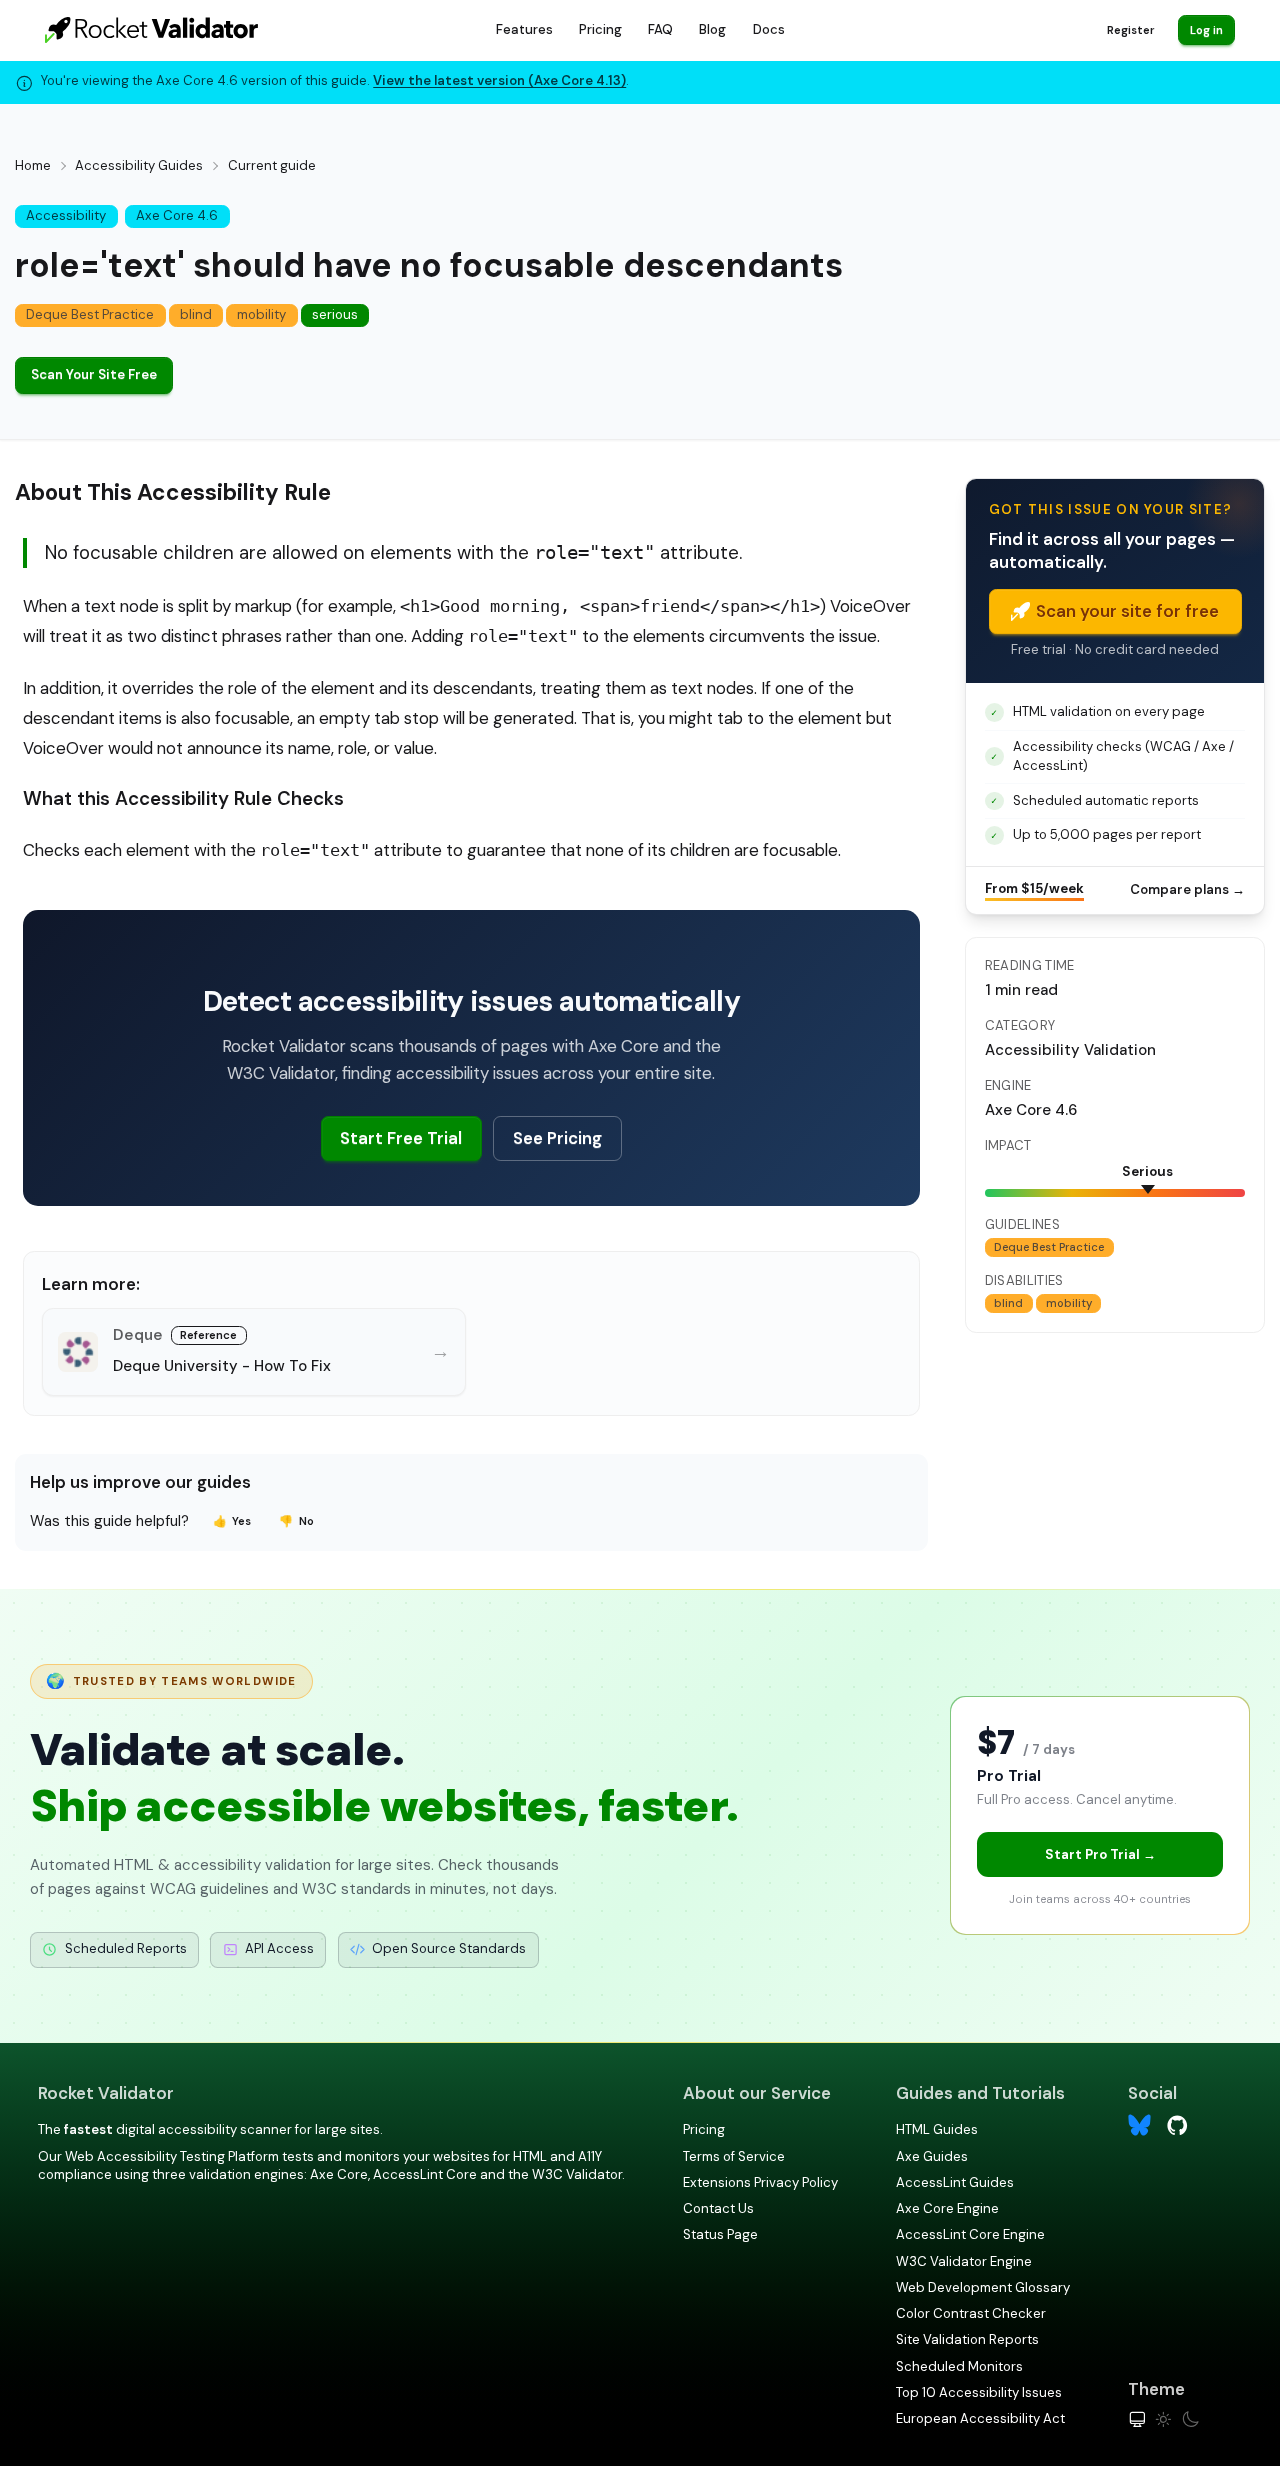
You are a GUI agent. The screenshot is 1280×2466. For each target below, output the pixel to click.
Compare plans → (1187, 889)
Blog (712, 29)
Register (1130, 30)
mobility (261, 314)
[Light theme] (1163, 2419)
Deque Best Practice (90, 314)
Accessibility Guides (139, 165)
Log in (1206, 30)
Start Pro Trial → (1100, 1854)
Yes (232, 1521)
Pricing (600, 29)
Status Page (720, 2234)
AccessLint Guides (955, 2182)
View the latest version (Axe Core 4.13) (499, 80)
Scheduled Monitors (959, 2366)
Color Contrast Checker (971, 2313)
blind (196, 314)
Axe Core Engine (947, 2208)
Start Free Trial (401, 1138)
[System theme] (1137, 2419)
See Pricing (557, 1138)
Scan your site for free (1127, 611)
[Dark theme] (1190, 2419)
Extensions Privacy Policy (760, 2182)
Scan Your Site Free (94, 374)
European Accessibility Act (980, 2418)
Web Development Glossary (983, 2287)
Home (33, 165)
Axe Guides (932, 2156)
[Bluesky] (1139, 2125)
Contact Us (718, 2208)
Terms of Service (734, 2156)
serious (335, 314)
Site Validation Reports (967, 2339)
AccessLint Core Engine (970, 2234)
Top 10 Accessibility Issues (979, 2392)
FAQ (660, 29)
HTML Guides (937, 2129)
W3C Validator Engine (964, 2261)
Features (524, 29)
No (296, 1521)
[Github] (1177, 2123)
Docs (769, 29)
